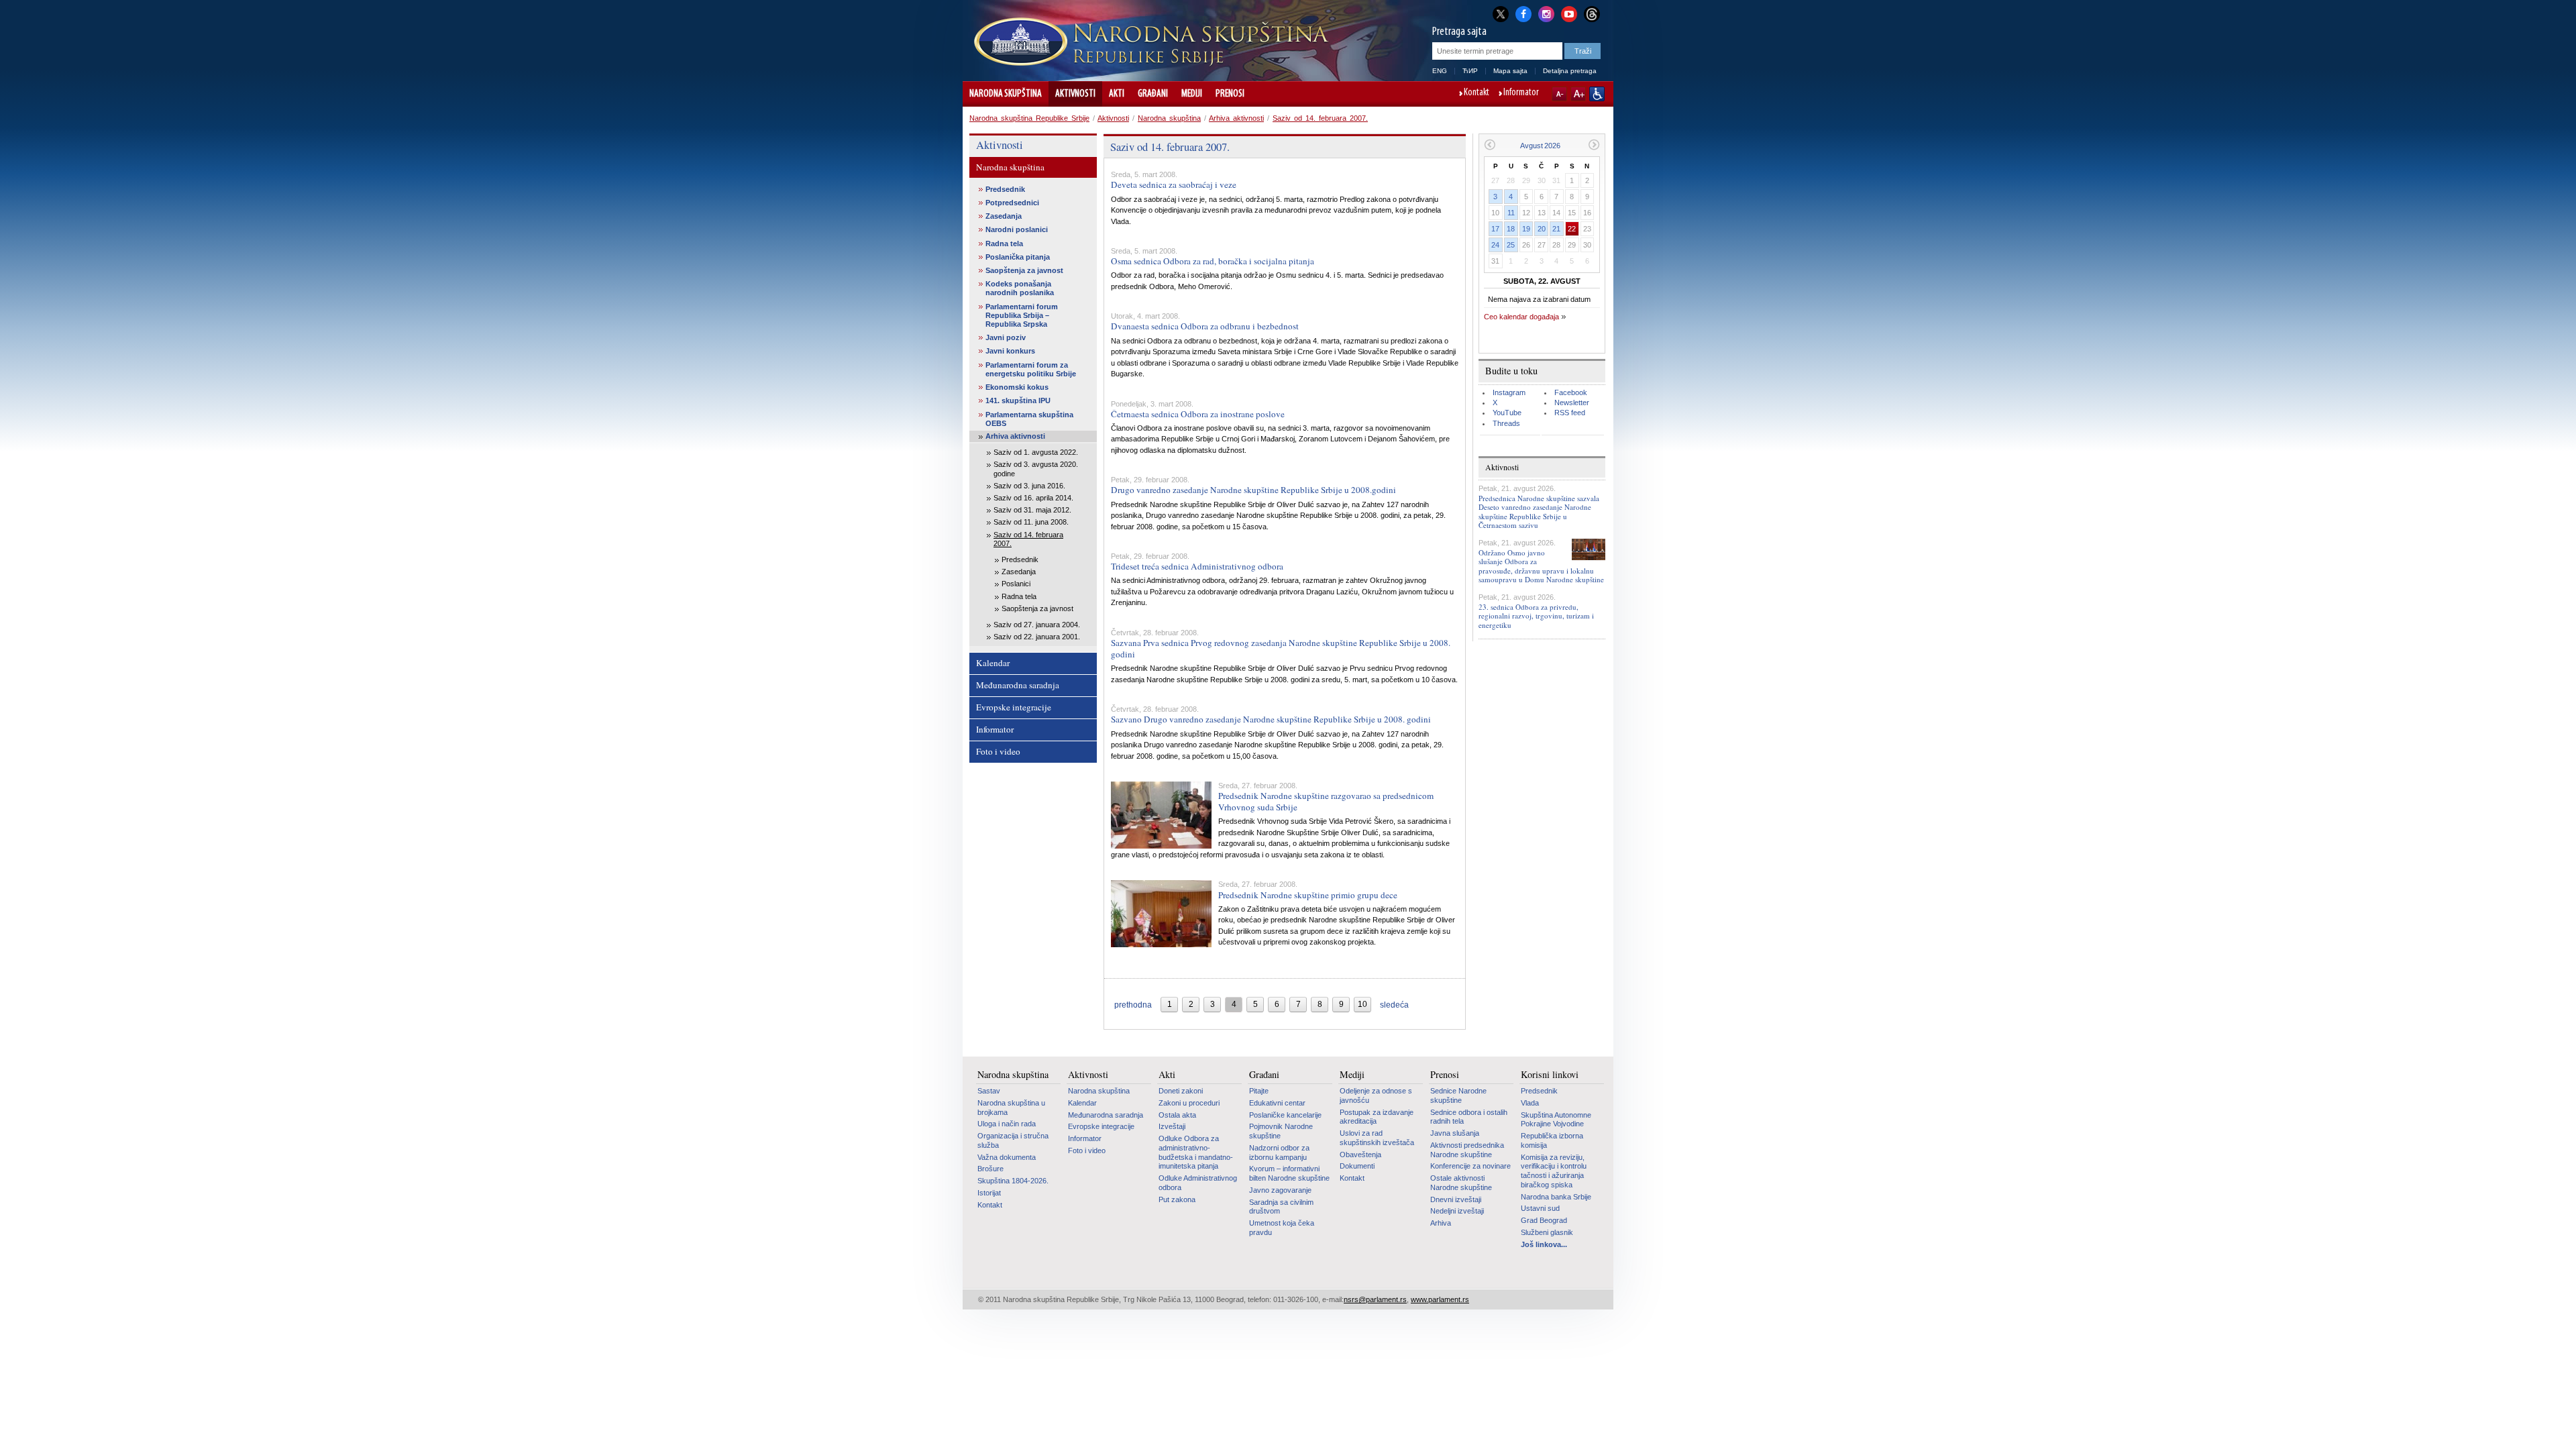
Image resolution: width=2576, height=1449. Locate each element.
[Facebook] (1523, 13)
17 (1495, 229)
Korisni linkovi (1550, 1075)
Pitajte (1259, 1091)
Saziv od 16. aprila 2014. (1033, 498)
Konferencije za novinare (1470, 1166)
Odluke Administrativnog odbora (1198, 1183)
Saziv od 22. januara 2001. (1037, 637)
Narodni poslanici (1017, 229)
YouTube (1507, 413)
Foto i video (998, 751)
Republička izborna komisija (1552, 1140)
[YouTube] (1569, 13)
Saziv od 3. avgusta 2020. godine (1036, 469)
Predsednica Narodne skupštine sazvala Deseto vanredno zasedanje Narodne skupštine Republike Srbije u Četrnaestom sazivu (1539, 512)
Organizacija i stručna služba (1013, 1140)
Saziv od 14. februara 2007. (1320, 118)
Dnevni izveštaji (1456, 1199)
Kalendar (993, 663)
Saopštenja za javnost (1024, 270)
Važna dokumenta (1007, 1157)
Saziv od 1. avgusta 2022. (1036, 452)
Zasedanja (1004, 216)
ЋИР (1470, 71)
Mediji (1192, 94)
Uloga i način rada (1007, 1124)
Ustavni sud (1540, 1208)
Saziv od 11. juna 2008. (1031, 522)
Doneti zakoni (1181, 1091)
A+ (1578, 94)
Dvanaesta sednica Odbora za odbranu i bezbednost (1205, 326)
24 (1495, 245)
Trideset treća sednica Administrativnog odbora (1197, 566)
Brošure (990, 1169)
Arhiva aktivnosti (1236, 118)
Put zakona (1177, 1199)
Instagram (1509, 392)
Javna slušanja (1455, 1133)
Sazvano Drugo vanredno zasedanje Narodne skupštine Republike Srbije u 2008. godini (1271, 719)
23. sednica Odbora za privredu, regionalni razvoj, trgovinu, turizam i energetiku (1536, 615)
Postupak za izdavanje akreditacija (1377, 1117)
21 (1556, 229)
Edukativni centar (1277, 1103)
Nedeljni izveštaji (1457, 1211)
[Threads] (1592, 14)
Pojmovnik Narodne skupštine (1281, 1131)
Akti (1117, 94)
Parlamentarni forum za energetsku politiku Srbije (1031, 369)
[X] (1501, 14)
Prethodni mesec (1490, 145)
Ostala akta (1177, 1115)
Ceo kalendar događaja (1521, 317)
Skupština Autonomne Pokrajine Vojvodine (1556, 1120)
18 (1511, 229)
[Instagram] (1546, 13)
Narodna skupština (1006, 94)
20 (1542, 229)
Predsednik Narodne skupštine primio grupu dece (1308, 895)
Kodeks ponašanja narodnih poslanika (1020, 288)
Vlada (1530, 1103)
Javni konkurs (1010, 351)
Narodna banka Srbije (1556, 1197)
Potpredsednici (1012, 203)
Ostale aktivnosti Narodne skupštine (1461, 1183)
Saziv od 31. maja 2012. (1032, 510)
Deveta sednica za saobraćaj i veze (1174, 184)
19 (1526, 229)
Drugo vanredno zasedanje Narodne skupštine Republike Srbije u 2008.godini (1253, 490)
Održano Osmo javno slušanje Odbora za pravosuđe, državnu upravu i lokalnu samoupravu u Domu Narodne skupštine (1541, 566)
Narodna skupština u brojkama (1011, 1108)
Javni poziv (1006, 337)
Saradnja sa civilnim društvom (1281, 1207)
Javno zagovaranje (1280, 1190)
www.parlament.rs (1440, 1299)
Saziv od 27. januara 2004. (1037, 625)
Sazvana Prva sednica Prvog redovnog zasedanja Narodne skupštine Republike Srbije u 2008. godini (1281, 648)
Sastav (989, 1091)
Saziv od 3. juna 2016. (1029, 486)
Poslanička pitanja (1018, 257)
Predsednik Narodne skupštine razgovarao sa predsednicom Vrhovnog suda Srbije (1326, 801)
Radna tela (1004, 244)
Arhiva (1441, 1223)
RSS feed (1570, 413)
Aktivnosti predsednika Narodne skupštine (1467, 1150)
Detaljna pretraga (1570, 71)
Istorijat (989, 1193)
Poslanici (1016, 584)
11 (1511, 213)
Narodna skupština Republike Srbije (1029, 118)
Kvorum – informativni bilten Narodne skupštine (1289, 1173)
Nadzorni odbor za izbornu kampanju (1279, 1152)
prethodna (1133, 1005)
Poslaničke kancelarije (1285, 1115)
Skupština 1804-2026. (1013, 1181)
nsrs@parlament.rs (1375, 1299)
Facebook (1571, 392)
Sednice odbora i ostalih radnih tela (1469, 1117)
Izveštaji (1172, 1126)
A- (1559, 94)
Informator (1521, 93)
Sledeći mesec (1594, 145)
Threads (1506, 423)
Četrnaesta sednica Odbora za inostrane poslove (1198, 414)
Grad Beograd (1544, 1220)
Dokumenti (1357, 1166)
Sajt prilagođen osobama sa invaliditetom (1597, 94)
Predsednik (1005, 189)
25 (1511, 245)
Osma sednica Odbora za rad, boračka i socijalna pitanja (1213, 261)
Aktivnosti (1075, 94)
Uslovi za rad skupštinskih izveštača (1377, 1138)
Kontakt (1477, 93)
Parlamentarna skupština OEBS (1029, 419)
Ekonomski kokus (1017, 387)
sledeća (1394, 1005)
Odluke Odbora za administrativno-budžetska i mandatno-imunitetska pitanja (1196, 1152)
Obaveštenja (1360, 1155)
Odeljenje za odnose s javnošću (1376, 1095)
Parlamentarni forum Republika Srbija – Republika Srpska (1022, 315)
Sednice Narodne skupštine (1458, 1095)
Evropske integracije (1014, 707)
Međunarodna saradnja (1018, 685)
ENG (1440, 71)
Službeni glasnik (1547, 1232)
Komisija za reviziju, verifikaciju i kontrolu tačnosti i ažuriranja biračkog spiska (1554, 1171)
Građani (1153, 94)
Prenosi (1230, 94)
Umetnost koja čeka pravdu (1282, 1228)
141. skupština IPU (1018, 400)
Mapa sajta (1510, 71)
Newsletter (1572, 402)
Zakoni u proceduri (1189, 1103)
